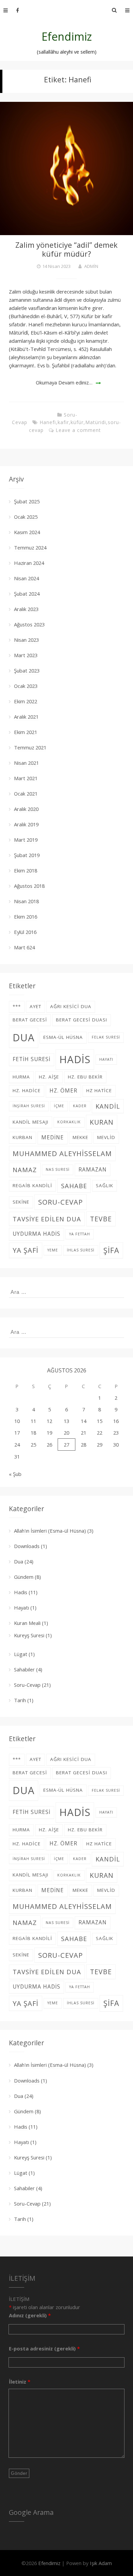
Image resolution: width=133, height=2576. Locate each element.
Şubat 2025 (27, 501)
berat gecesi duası (82, 1020)
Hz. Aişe (49, 1077)
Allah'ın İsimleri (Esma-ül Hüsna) (50, 1531)
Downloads (27, 1546)
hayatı (106, 1059)
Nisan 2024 (26, 578)
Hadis (21, 1592)
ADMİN (91, 266)
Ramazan (93, 1170)
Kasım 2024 (27, 532)
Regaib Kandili (32, 1185)
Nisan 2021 (26, 763)
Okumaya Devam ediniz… (64, 382)
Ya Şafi (26, 1250)
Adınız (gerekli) (30, 2315)
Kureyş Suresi (29, 1635)
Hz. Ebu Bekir (85, 1077)
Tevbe (101, 1219)
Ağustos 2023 (29, 624)
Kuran (102, 1122)
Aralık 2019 (26, 824)
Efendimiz (67, 36)
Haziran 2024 (29, 563)
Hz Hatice (99, 1090)
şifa (111, 1250)
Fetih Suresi (32, 1059)
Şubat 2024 (27, 594)
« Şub (15, 1474)
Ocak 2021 (26, 794)
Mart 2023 (26, 655)
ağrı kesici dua (71, 1006)
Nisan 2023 (26, 640)
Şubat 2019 (27, 855)
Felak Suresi (106, 1037)
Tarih (20, 1700)
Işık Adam (101, 2563)
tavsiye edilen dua (47, 1219)
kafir (63, 422)
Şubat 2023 (27, 670)
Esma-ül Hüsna (63, 1037)
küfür (77, 422)
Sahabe (74, 1186)
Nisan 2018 (26, 901)
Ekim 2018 (26, 870)
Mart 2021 (26, 778)
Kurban (23, 1137)
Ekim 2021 (26, 732)
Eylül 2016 (25, 932)
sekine (21, 1202)
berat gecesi (30, 1020)
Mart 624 (24, 947)
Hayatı (21, 1608)
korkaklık (69, 1122)
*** (17, 1006)
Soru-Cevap (27, 1685)
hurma (21, 1077)
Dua (19, 1561)
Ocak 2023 (26, 686)
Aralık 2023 (26, 609)
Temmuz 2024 (30, 547)
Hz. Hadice (27, 1090)
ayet (35, 1006)
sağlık (105, 1185)
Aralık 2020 (26, 809)
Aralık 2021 (26, 717)
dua (24, 1037)
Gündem (24, 1577)
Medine (53, 1137)
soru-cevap (61, 1202)
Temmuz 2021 (30, 747)
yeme (53, 1250)
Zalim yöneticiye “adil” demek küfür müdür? (66, 249)
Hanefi (48, 422)
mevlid (106, 1137)
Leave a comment (78, 430)
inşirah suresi (29, 1106)
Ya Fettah (80, 1234)
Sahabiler (24, 1669)
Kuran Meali (27, 1623)
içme (59, 1106)
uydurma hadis (36, 1234)
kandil (108, 1106)
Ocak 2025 (26, 517)
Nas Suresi (58, 1169)
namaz (25, 1170)
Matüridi (96, 422)
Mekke (80, 1137)
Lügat (21, 1654)
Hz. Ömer (63, 1091)
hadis (75, 1059)
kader (80, 1106)
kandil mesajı (31, 1122)
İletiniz (20, 2382)
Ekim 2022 (26, 701)
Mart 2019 (26, 840)
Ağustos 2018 (29, 886)
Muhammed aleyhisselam (62, 1153)
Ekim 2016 (26, 917)
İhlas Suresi (81, 1250)
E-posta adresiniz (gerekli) (44, 2348)
